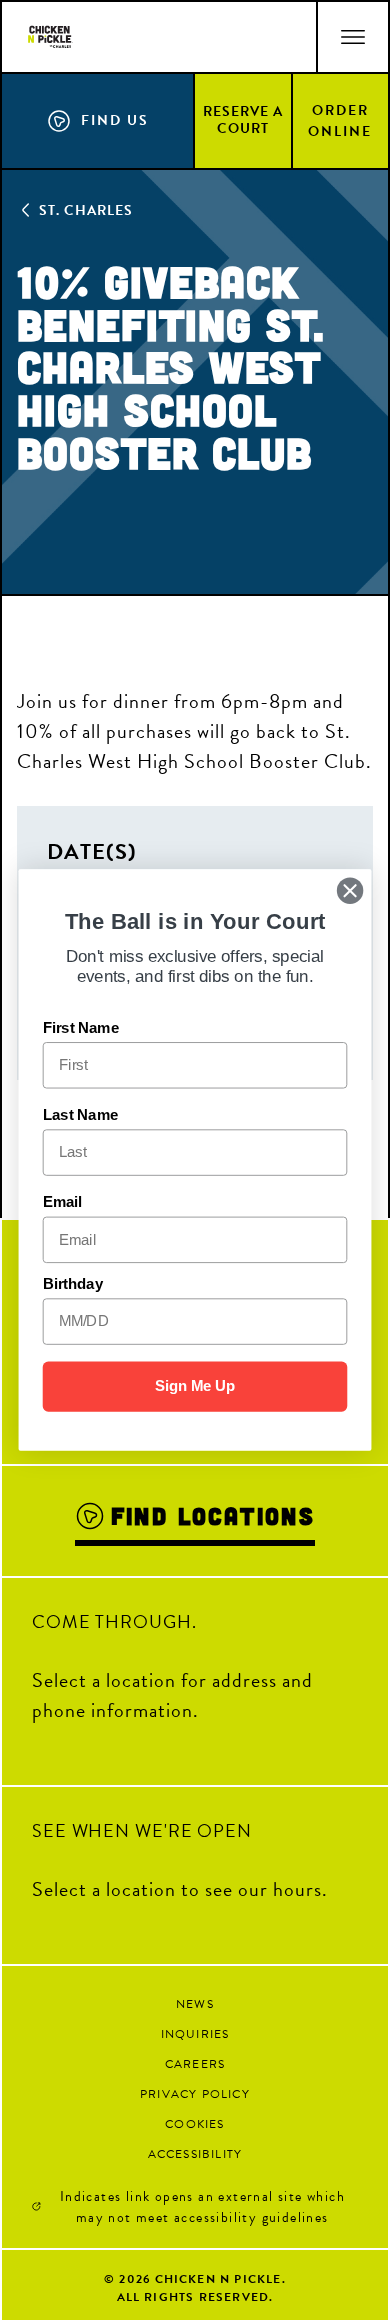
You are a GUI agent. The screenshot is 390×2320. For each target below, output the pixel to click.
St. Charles (86, 210)
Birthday (73, 1284)
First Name (81, 1028)
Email (62, 1202)
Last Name (80, 1115)
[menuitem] (244, 120)
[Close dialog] (350, 891)
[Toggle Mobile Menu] (352, 37)
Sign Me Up (195, 1386)
